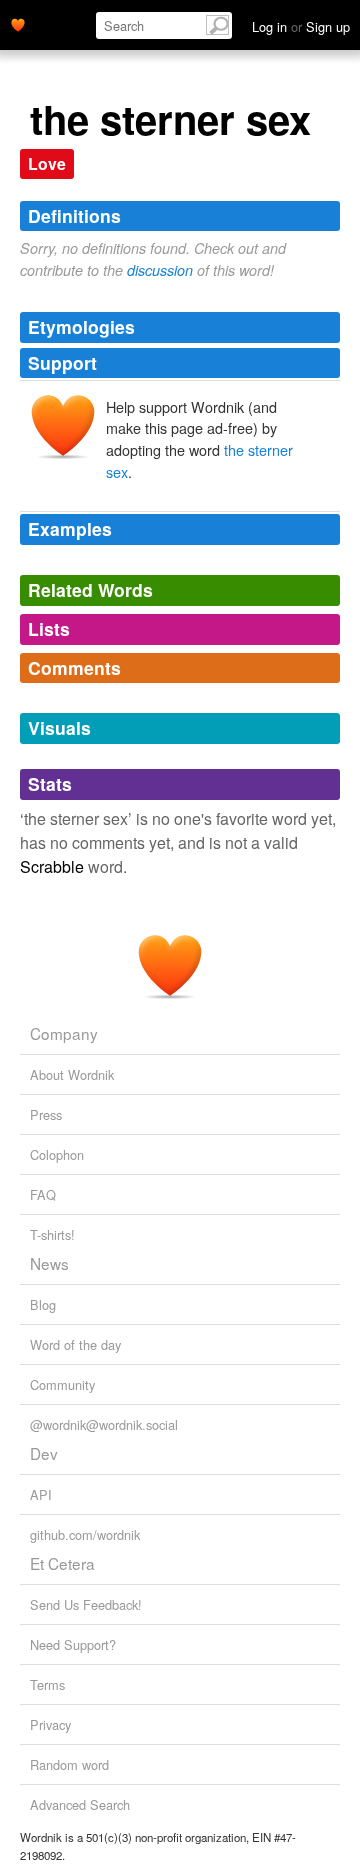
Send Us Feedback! (86, 1604)
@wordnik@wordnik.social (104, 1424)
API (41, 1494)
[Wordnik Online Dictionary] (18, 23)
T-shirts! (52, 1234)
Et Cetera (62, 1563)
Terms (47, 1684)
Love (47, 163)
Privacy (50, 1724)
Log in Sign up (301, 26)
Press (46, 1114)
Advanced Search (80, 1804)
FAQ (43, 1194)
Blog (43, 1304)
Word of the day (75, 1344)
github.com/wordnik (85, 1534)
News (49, 1263)
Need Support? (73, 1644)
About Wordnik (72, 1074)
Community (62, 1384)
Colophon (57, 1154)
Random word (69, 1764)
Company (64, 1033)
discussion (160, 270)
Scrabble (52, 866)
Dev (44, 1453)
